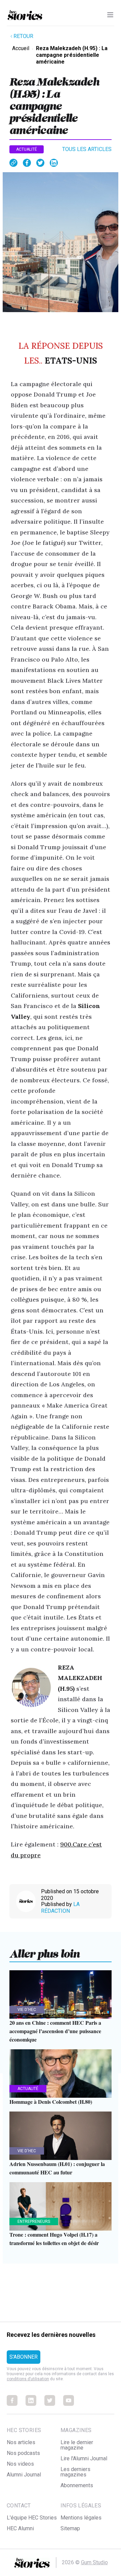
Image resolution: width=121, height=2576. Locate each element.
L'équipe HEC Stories (32, 2518)
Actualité (27, 149)
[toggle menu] (110, 15)
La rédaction (60, 1908)
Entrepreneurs (34, 2222)
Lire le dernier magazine (77, 2445)
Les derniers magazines (75, 2472)
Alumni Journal (24, 2475)
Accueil (21, 48)
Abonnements (77, 2485)
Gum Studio (94, 2562)
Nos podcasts (23, 2453)
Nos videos (20, 2464)
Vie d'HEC (27, 2010)
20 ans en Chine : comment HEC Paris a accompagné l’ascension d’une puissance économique (55, 2031)
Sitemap (70, 2528)
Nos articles (21, 2442)
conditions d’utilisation (28, 2379)
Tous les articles (87, 149)
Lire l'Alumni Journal (84, 2458)
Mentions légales (81, 2518)
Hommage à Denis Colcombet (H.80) (51, 2102)
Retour (23, 36)
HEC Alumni (20, 2528)
